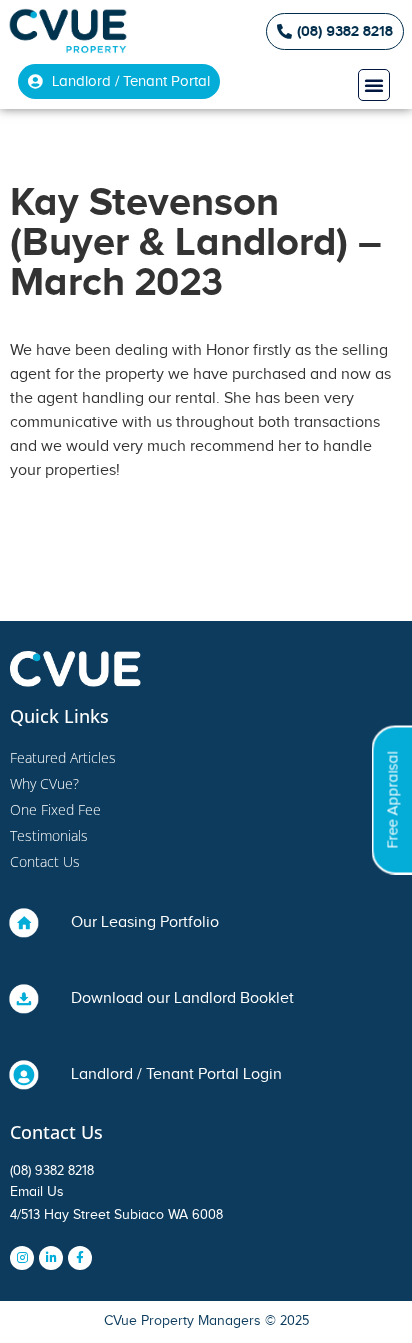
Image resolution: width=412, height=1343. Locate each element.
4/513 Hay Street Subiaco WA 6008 (116, 1215)
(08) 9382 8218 (52, 1171)
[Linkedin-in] (51, 1258)
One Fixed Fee (55, 809)
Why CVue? (44, 783)
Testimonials (49, 835)
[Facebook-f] (80, 1258)
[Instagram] (22, 1258)
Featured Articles (63, 757)
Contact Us (45, 861)
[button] (374, 85)
